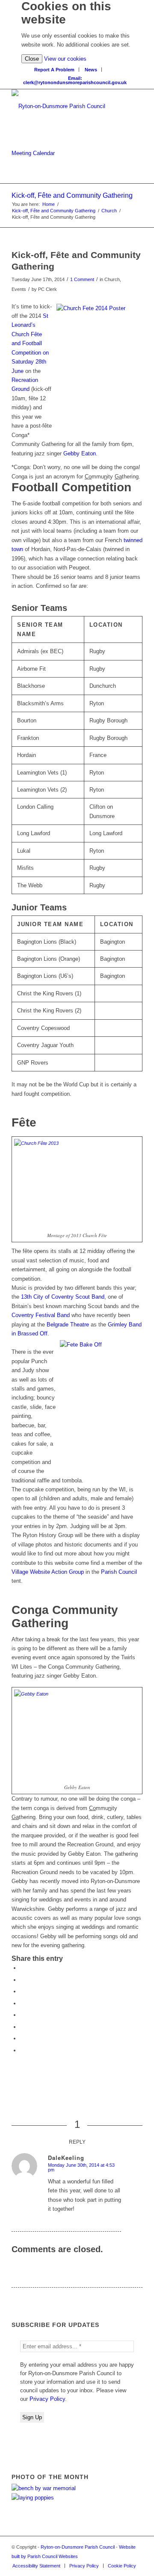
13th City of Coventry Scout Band (63, 1297)
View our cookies (65, 59)
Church (109, 211)
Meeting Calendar (33, 153)
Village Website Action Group (48, 1572)
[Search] (111, 68)
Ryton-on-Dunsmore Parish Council (78, 2547)
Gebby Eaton (80, 453)
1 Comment (82, 279)
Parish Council (119, 1572)
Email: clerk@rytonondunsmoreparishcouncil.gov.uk (75, 80)
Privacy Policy (47, 2399)
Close (32, 59)
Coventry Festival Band (41, 1315)
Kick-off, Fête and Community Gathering (72, 195)
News (91, 70)
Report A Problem (54, 70)
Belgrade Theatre (68, 1325)
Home (49, 204)
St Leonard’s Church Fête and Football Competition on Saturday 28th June (30, 343)
